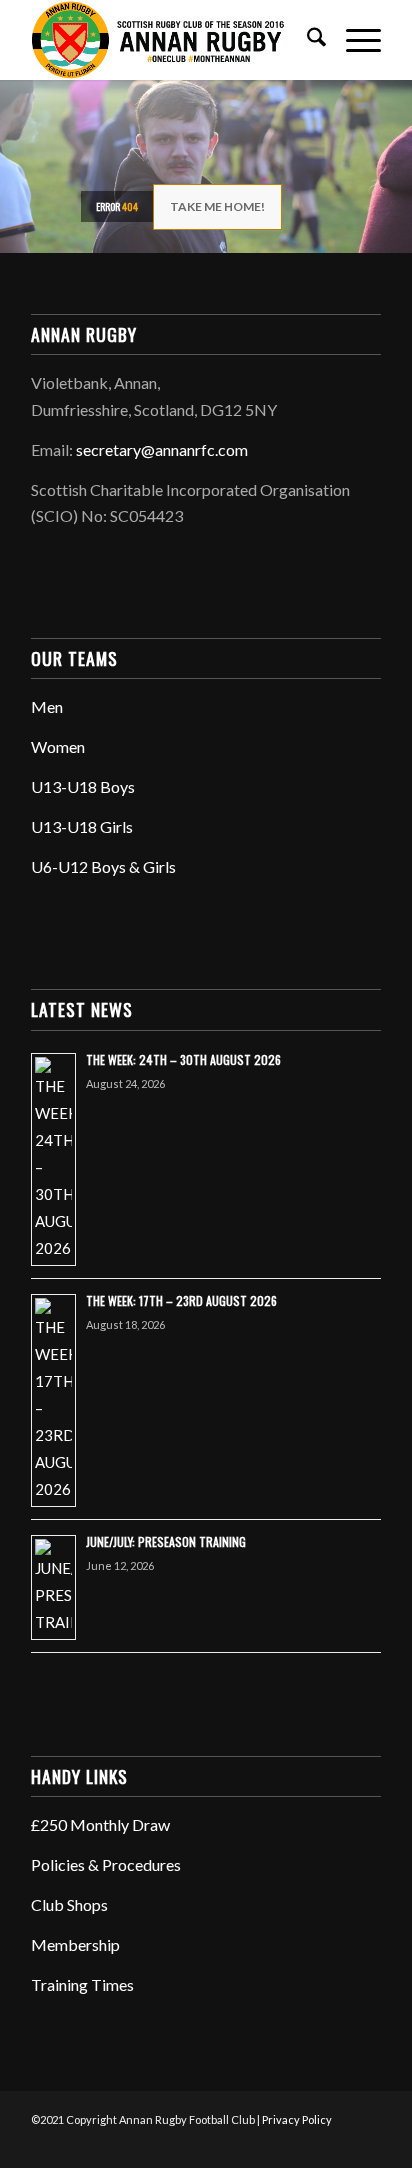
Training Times (82, 1984)
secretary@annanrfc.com (162, 449)
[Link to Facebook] (246, 2143)
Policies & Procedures (106, 1864)
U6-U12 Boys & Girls (103, 866)
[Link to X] (276, 2143)
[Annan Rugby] (171, 40)
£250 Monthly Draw (100, 1824)
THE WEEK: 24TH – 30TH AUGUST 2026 (183, 1059)
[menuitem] (306, 40)
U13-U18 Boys (83, 786)
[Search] (306, 40)
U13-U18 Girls (82, 826)
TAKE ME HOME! (217, 206)
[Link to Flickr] (306, 2143)
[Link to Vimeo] (336, 2143)
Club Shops (69, 1904)
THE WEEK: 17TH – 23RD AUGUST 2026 (181, 1300)
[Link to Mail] (366, 2143)
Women (58, 746)
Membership (75, 1944)
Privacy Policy (297, 2119)
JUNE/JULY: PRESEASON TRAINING (166, 1541)
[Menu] (353, 40)
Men (47, 706)
